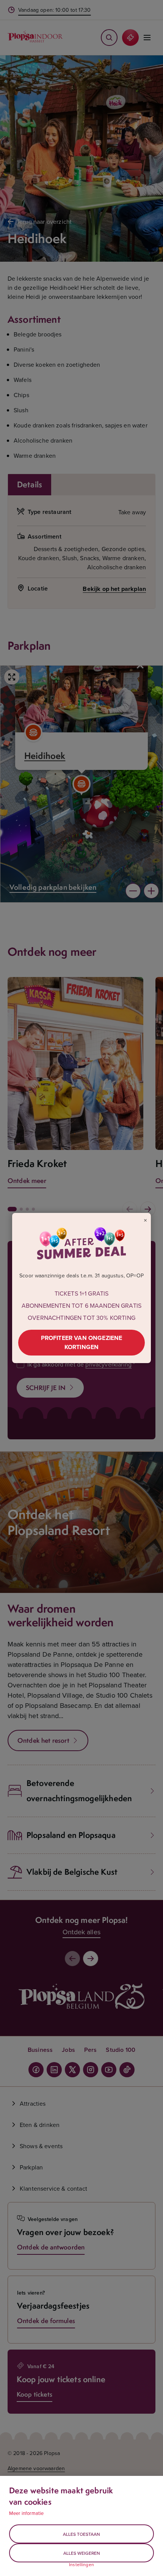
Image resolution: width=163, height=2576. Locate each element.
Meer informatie (26, 2513)
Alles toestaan (81, 2534)
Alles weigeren (82, 2553)
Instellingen (81, 2565)
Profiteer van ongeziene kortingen (82, 1342)
